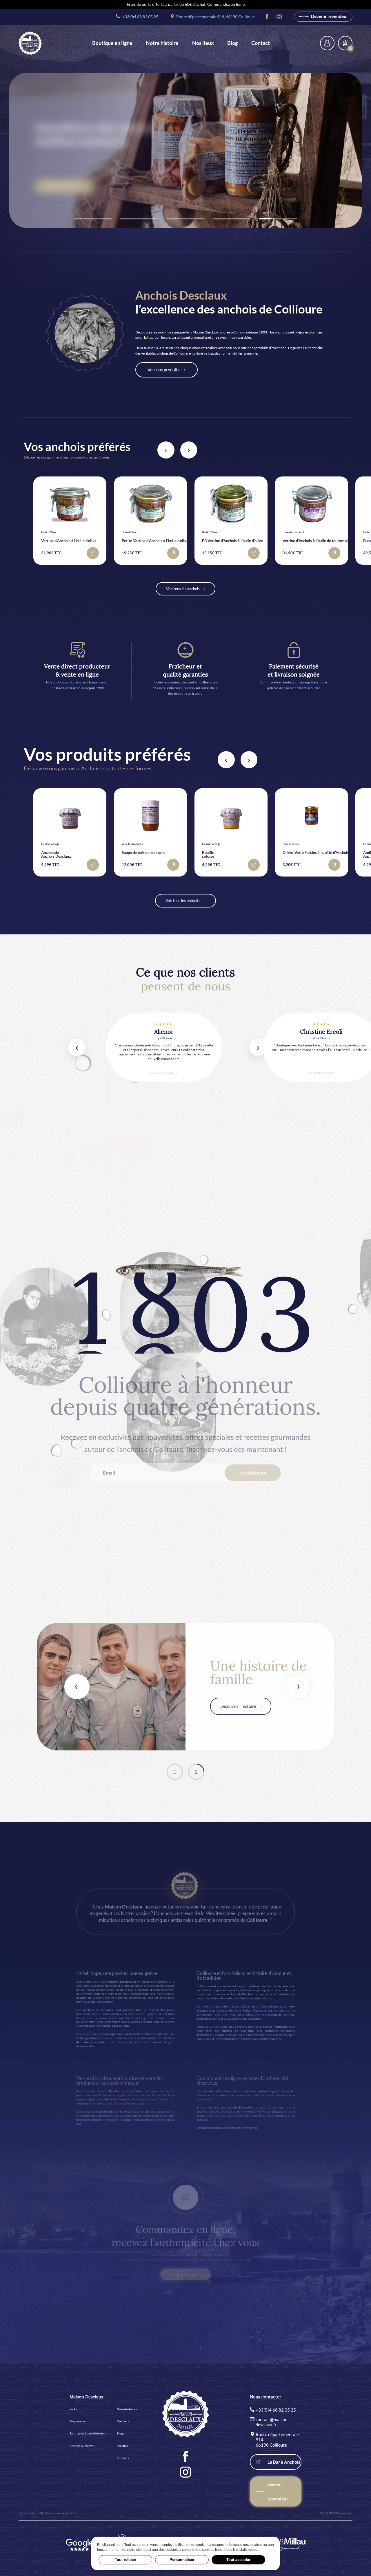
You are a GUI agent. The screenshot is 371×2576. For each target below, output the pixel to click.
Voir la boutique (183, 2274)
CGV (322, 2513)
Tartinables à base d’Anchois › (88, 2433)
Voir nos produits (164, 370)
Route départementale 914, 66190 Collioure (215, 17)
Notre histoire (162, 43)
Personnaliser (182, 2560)
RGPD (330, 2513)
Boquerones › (78, 2421)
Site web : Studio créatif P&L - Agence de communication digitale (48, 2513)
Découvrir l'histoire (238, 1706)
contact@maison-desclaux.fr (272, 2422)
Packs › (74, 2409)
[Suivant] (189, 450)
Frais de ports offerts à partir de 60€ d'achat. (186, 4)
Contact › (123, 2458)
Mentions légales (344, 2513)
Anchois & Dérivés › (82, 2446)
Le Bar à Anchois (284, 2462)
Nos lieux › (124, 2421)
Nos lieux (203, 43)
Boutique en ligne (112, 43)
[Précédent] (166, 450)
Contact (261, 43)
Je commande (60, 186)
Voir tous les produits (183, 901)
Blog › (120, 2433)
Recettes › (123, 2446)
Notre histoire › (127, 2409)
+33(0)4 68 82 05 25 (140, 17)
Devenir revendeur (329, 16)
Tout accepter (238, 2560)
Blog (232, 43)
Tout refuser (126, 2560)
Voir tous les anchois (183, 589)
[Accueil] (30, 43)
